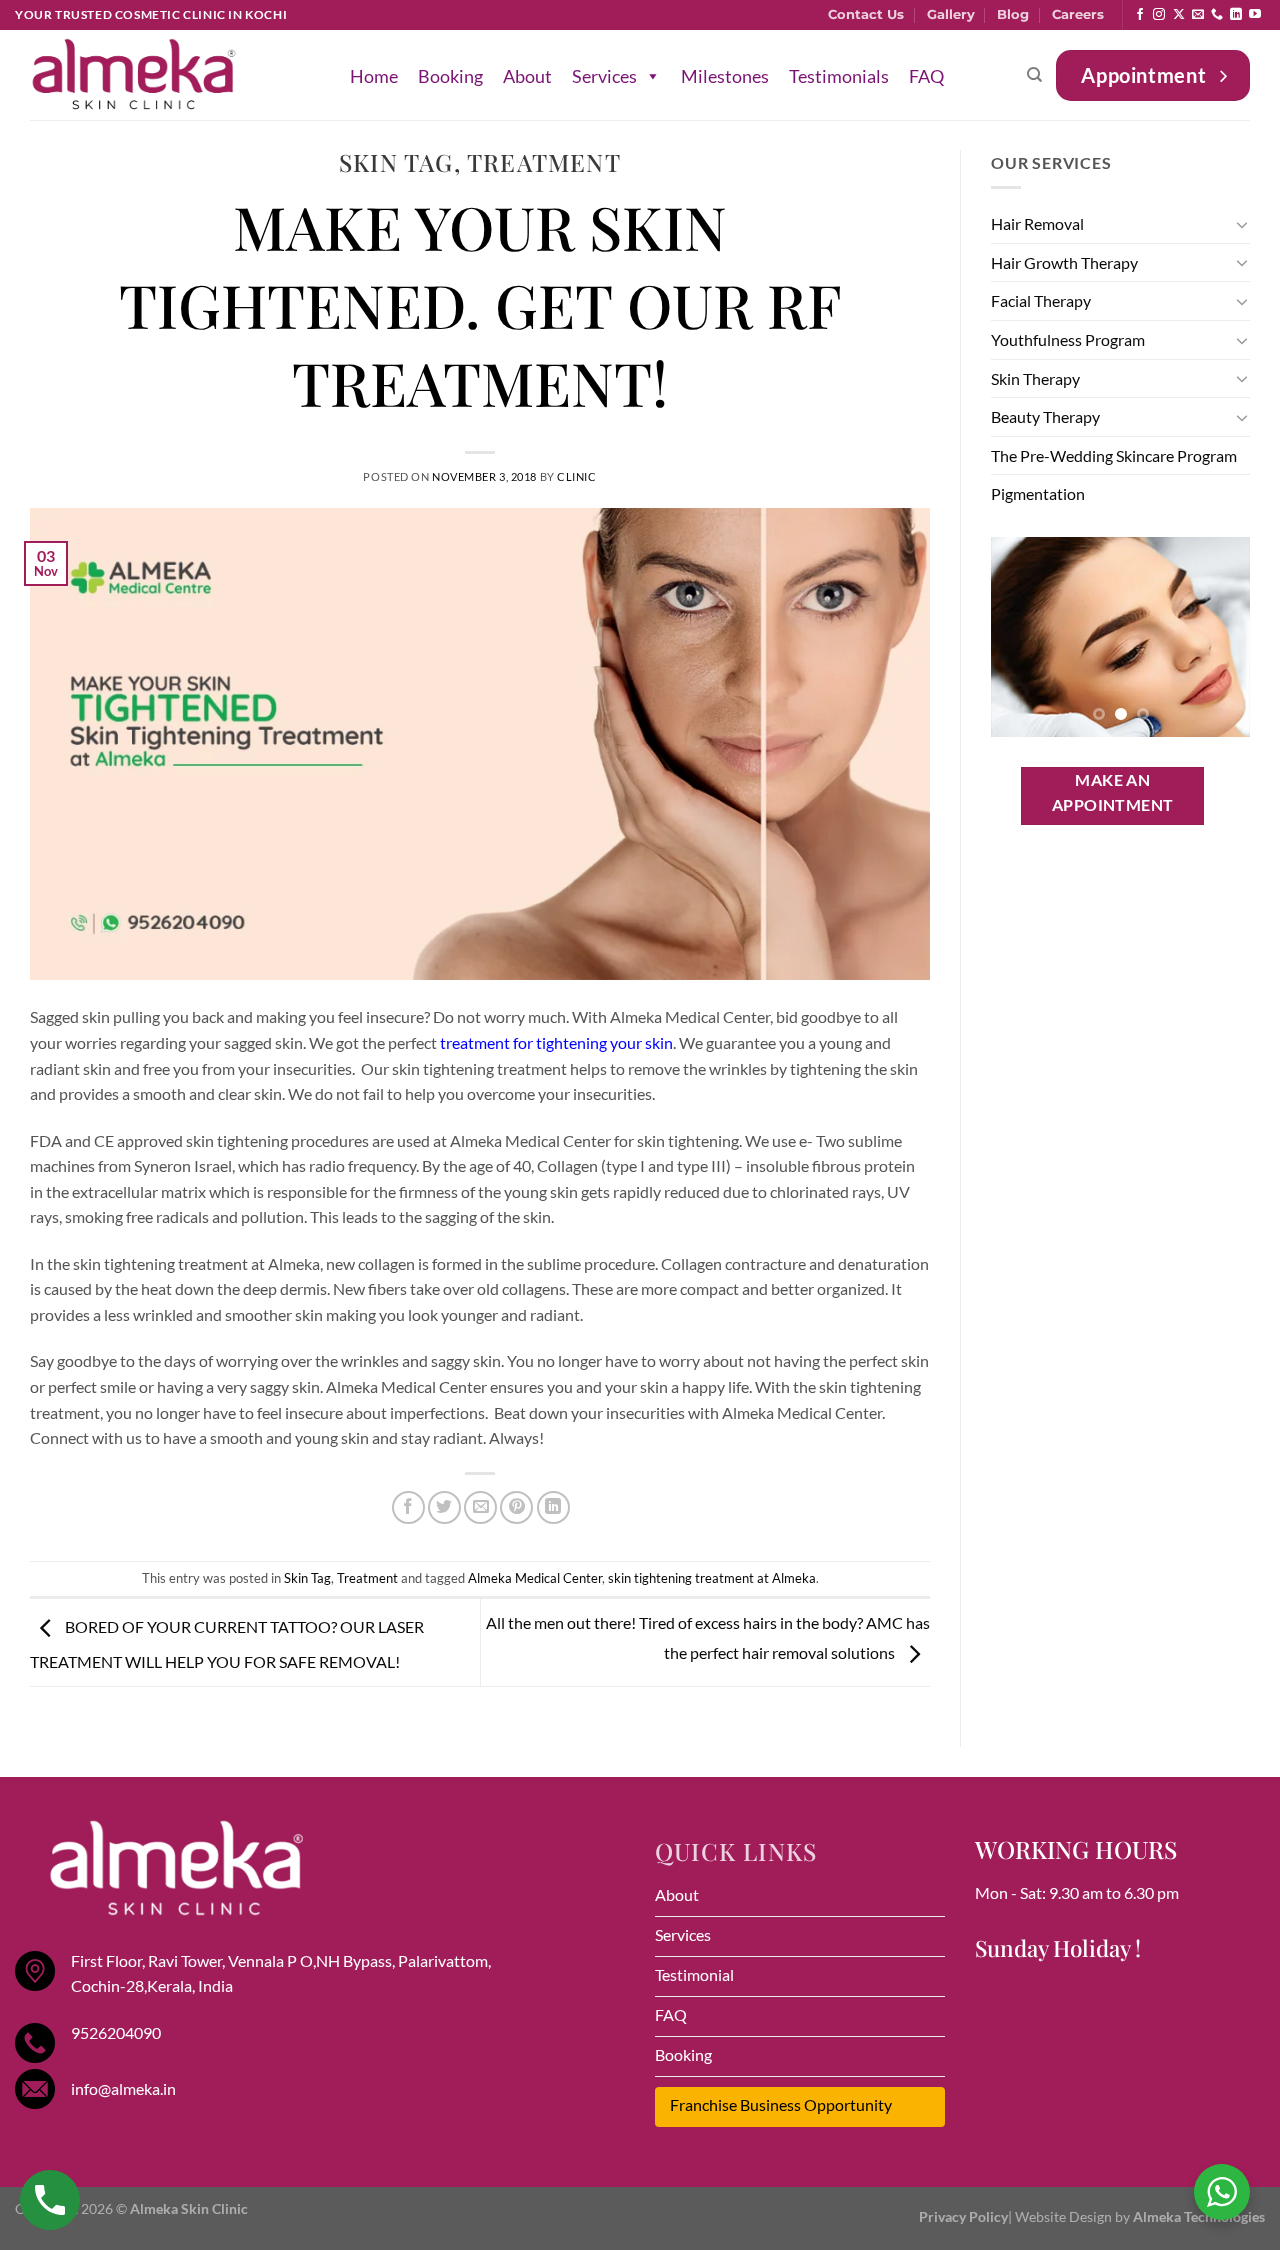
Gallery (951, 14)
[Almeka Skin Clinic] (134, 75)
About (527, 76)
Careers (1078, 14)
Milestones (725, 76)
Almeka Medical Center (535, 1578)
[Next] (1220, 637)
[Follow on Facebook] (1140, 15)
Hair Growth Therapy (1064, 262)
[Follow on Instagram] (1159, 15)
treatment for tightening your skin (556, 1042)
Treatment (544, 162)
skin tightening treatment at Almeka (712, 1578)
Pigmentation (1038, 493)
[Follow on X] (1179, 15)
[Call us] (1217, 15)
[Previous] (1021, 637)
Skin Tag (396, 162)
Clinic (576, 476)
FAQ (926, 76)
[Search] (1034, 75)
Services (604, 76)
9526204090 (116, 2032)
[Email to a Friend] (480, 1507)
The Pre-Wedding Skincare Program (1114, 455)
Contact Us (866, 14)
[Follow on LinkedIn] (1236, 15)
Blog (1013, 14)
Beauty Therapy (1045, 416)
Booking (450, 76)
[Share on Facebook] (408, 1507)
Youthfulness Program (1068, 339)
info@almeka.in (123, 2088)
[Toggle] (1242, 224)
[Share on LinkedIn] (553, 1507)
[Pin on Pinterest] (516, 1507)
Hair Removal (1037, 223)
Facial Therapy (1041, 300)
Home (374, 76)
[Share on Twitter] (444, 1507)
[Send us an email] (1198, 15)
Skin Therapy (1035, 378)
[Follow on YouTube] (1255, 15)
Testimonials (839, 76)
